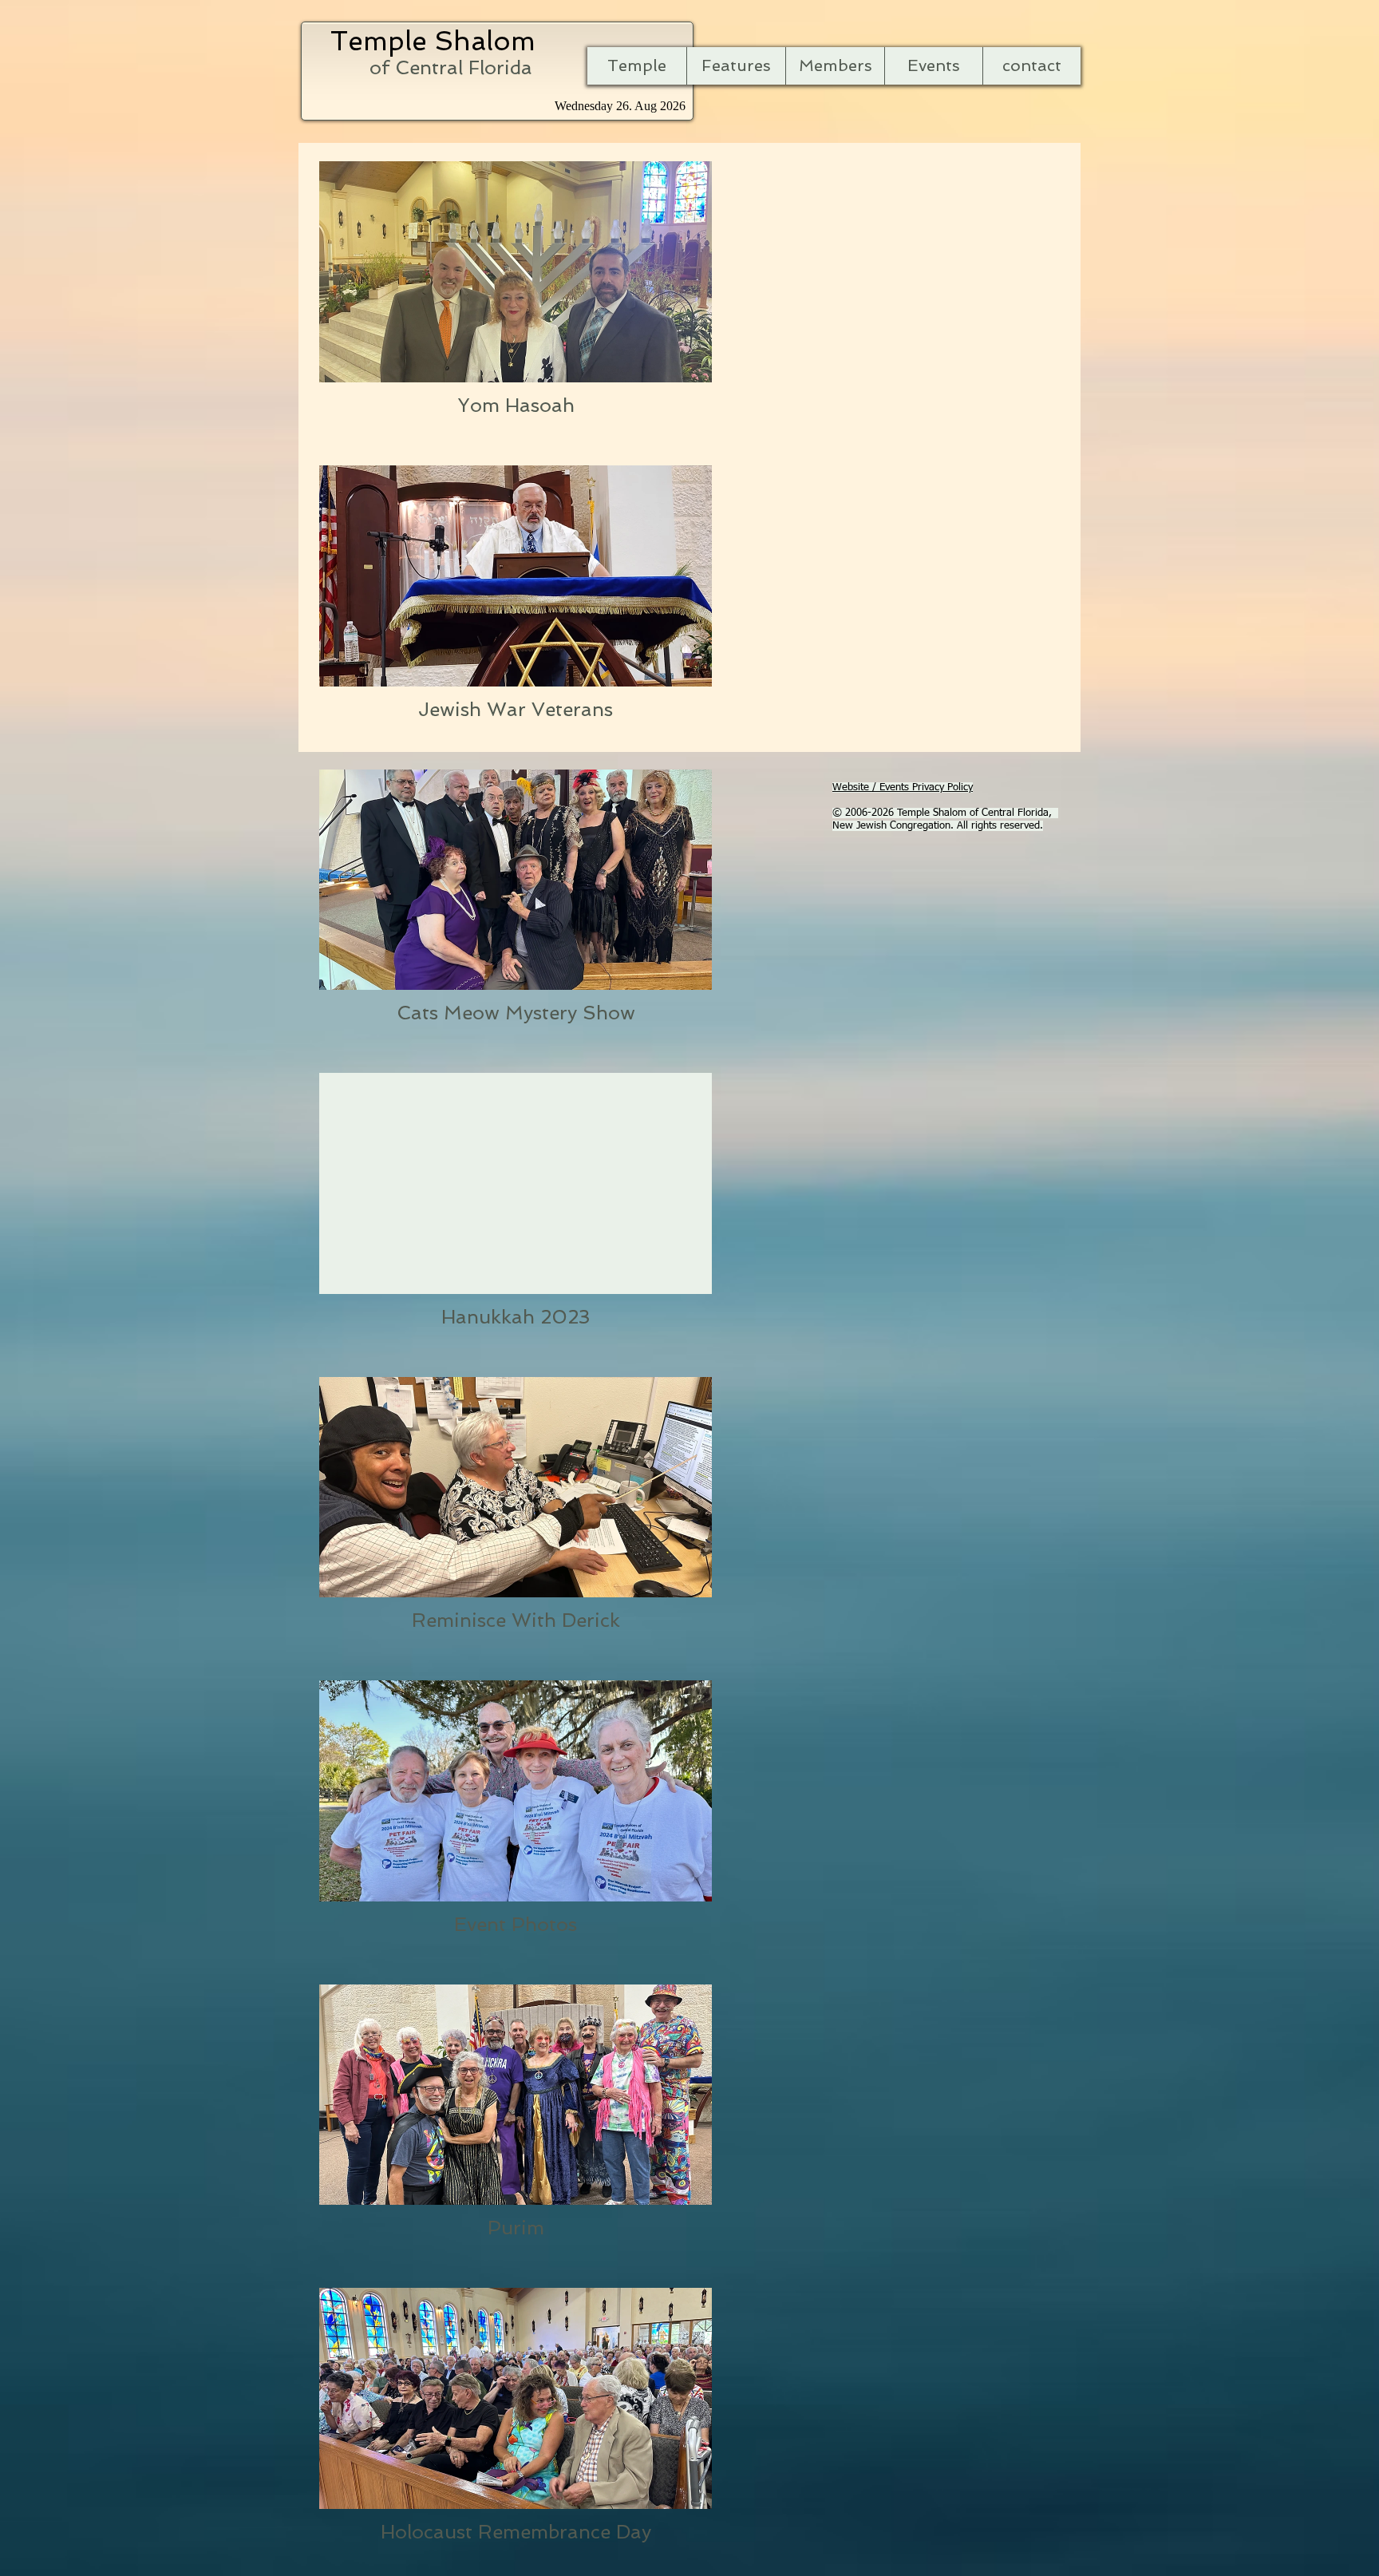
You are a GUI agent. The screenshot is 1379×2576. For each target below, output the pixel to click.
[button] (736, 66)
